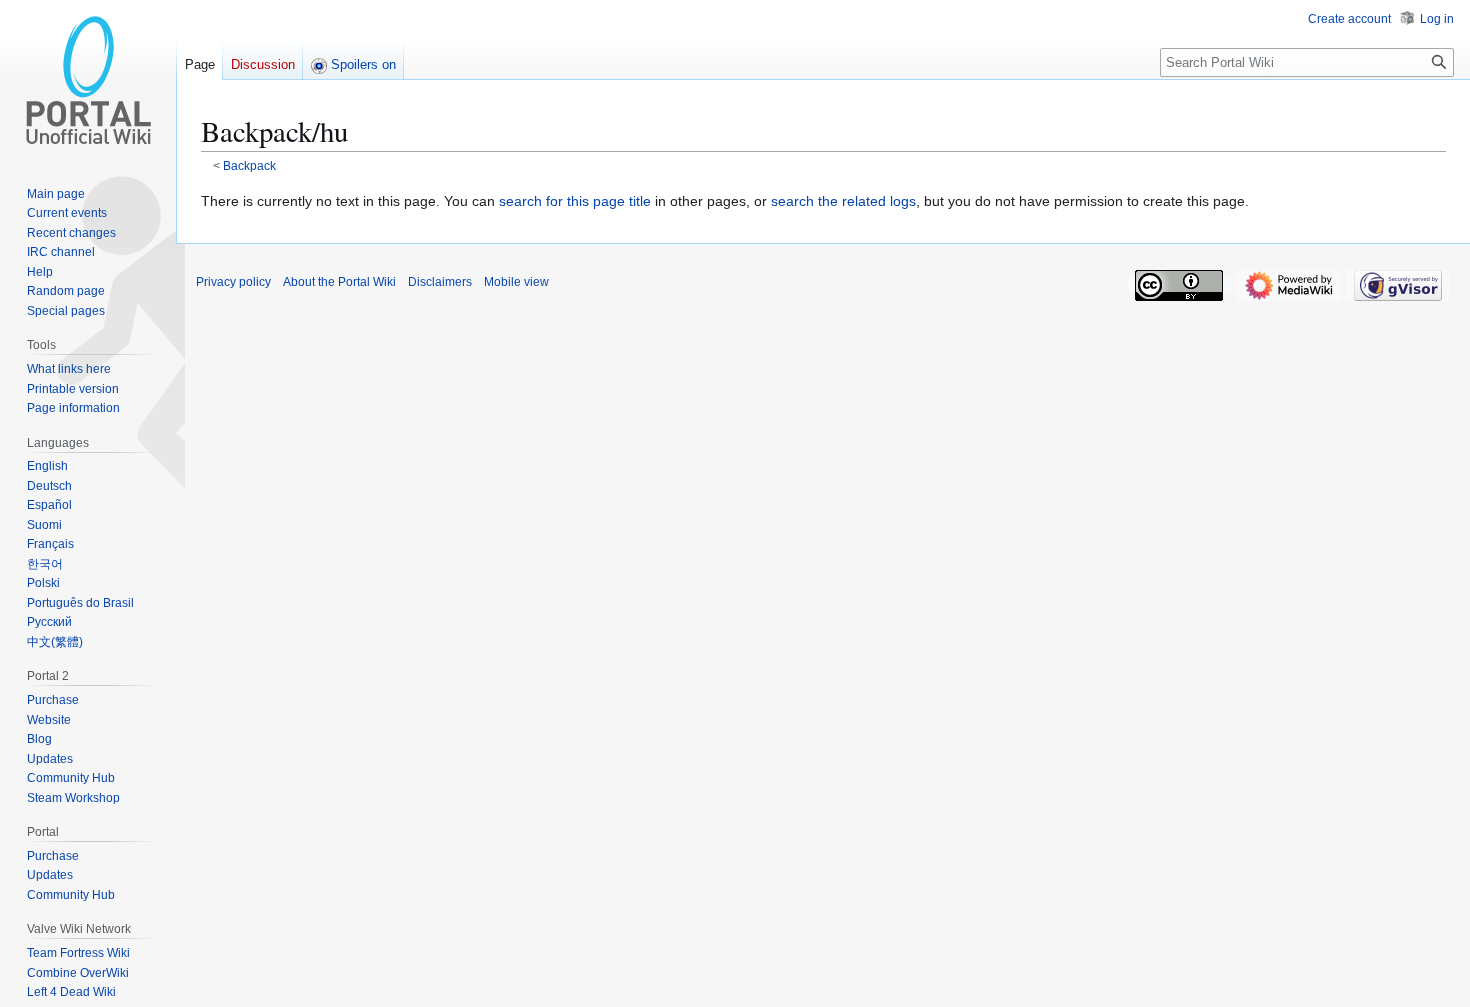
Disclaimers (440, 282)
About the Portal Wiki (339, 282)
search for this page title (575, 201)
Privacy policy (233, 282)
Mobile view (516, 282)
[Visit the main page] (88, 80)
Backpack (249, 165)
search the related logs (843, 201)
